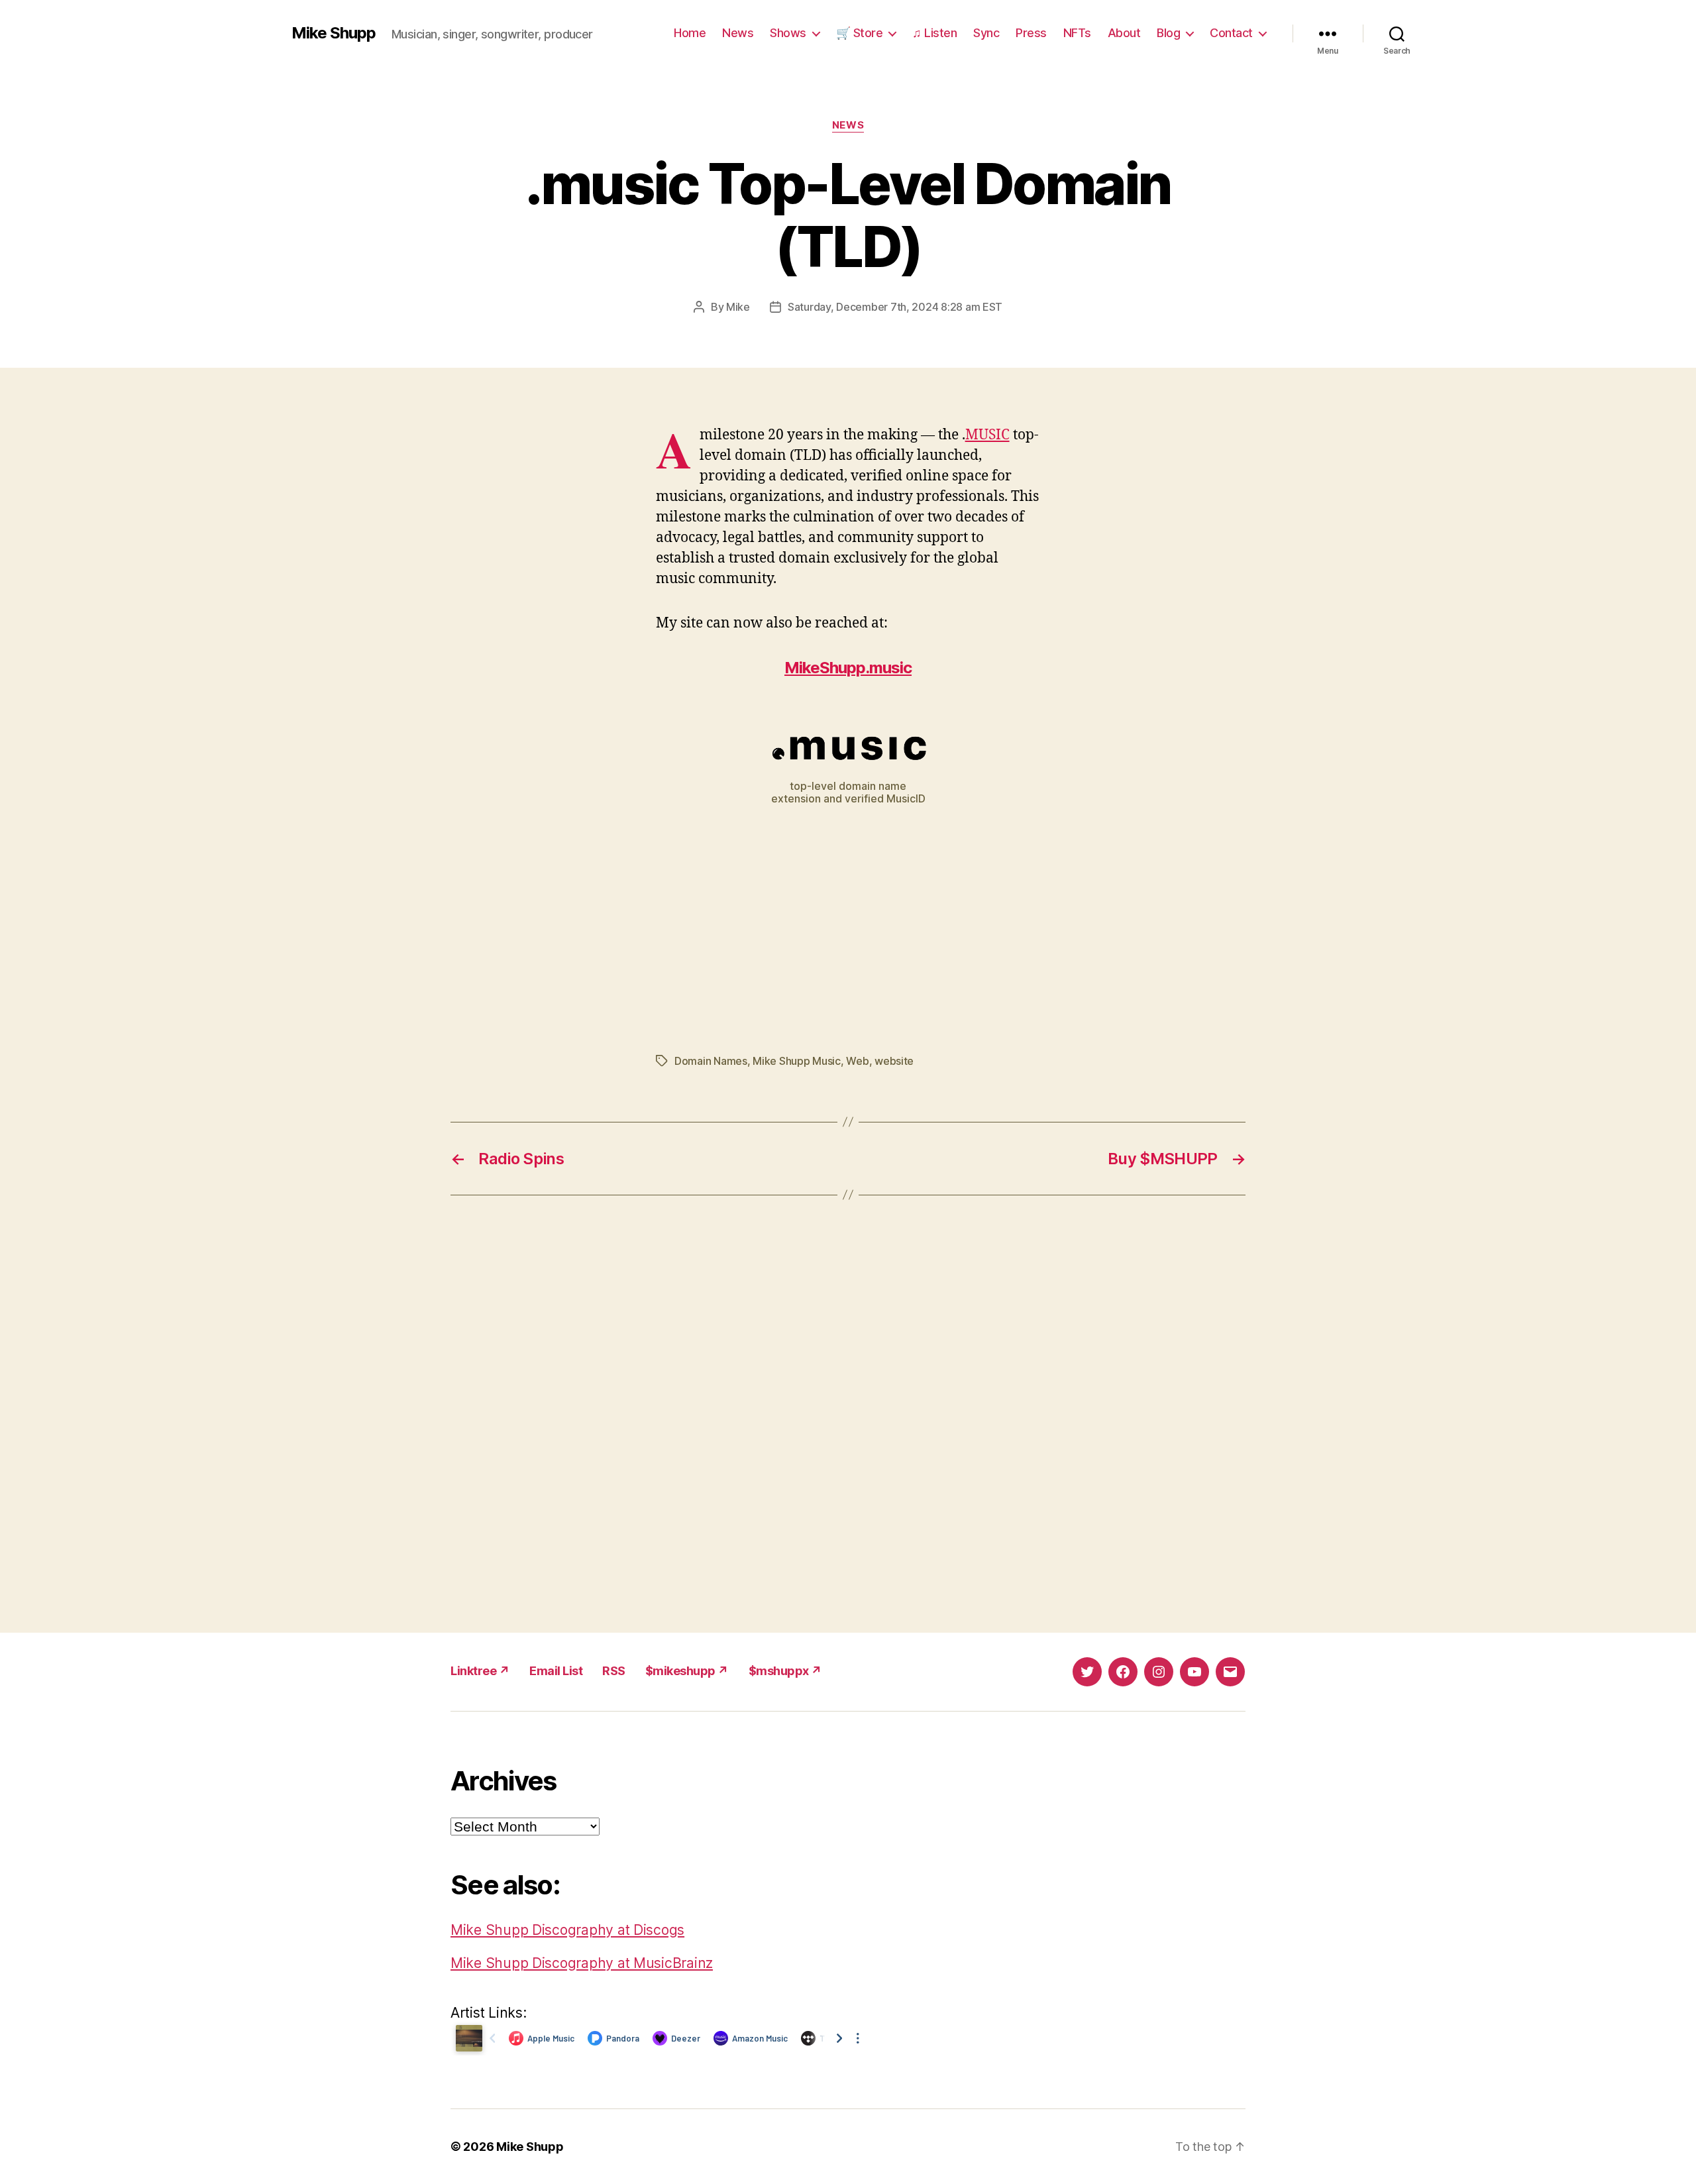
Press (1031, 33)
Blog (1168, 33)
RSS (614, 1671)
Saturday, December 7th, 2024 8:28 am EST (895, 307)
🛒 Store (860, 33)
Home (690, 33)
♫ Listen (934, 33)
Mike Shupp (334, 33)
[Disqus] (848, 1414)
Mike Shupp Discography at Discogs (567, 1930)
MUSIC (987, 435)
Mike (738, 307)
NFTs (1077, 33)
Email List (556, 1671)
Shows (788, 33)
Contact (1231, 33)
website (894, 1061)
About (1124, 33)
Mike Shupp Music (797, 1061)
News (738, 33)
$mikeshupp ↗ (687, 1671)
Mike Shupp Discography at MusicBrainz (582, 1963)
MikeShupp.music (848, 668)
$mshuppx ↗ (785, 1671)
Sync (986, 33)
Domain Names (711, 1061)
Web (857, 1061)
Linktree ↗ (480, 1671)
